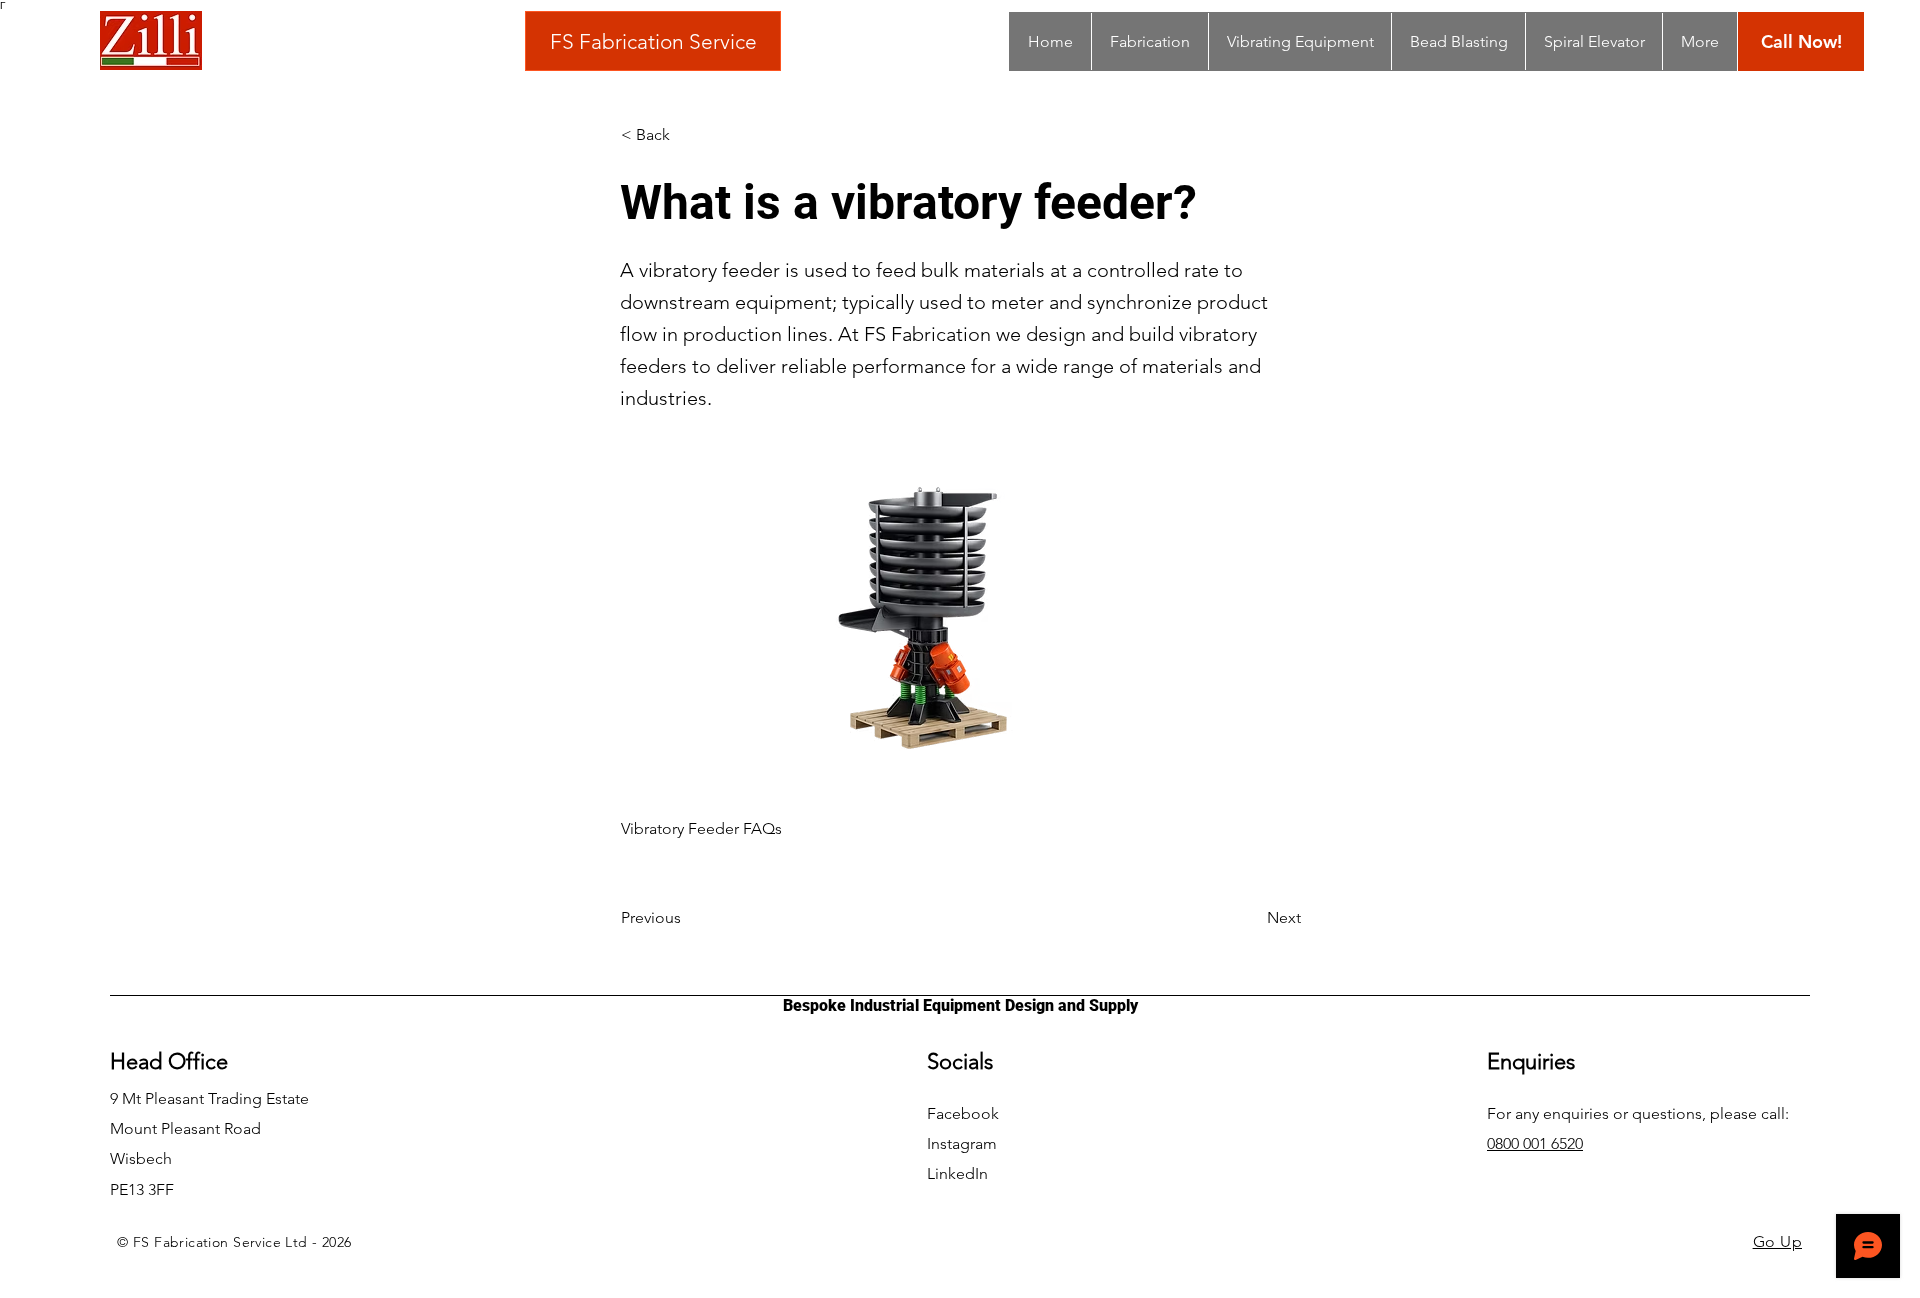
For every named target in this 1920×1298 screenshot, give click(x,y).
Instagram (962, 1143)
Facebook (963, 1113)
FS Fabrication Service (653, 41)
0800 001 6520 (1535, 1143)
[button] (687, 135)
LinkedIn (957, 1173)
